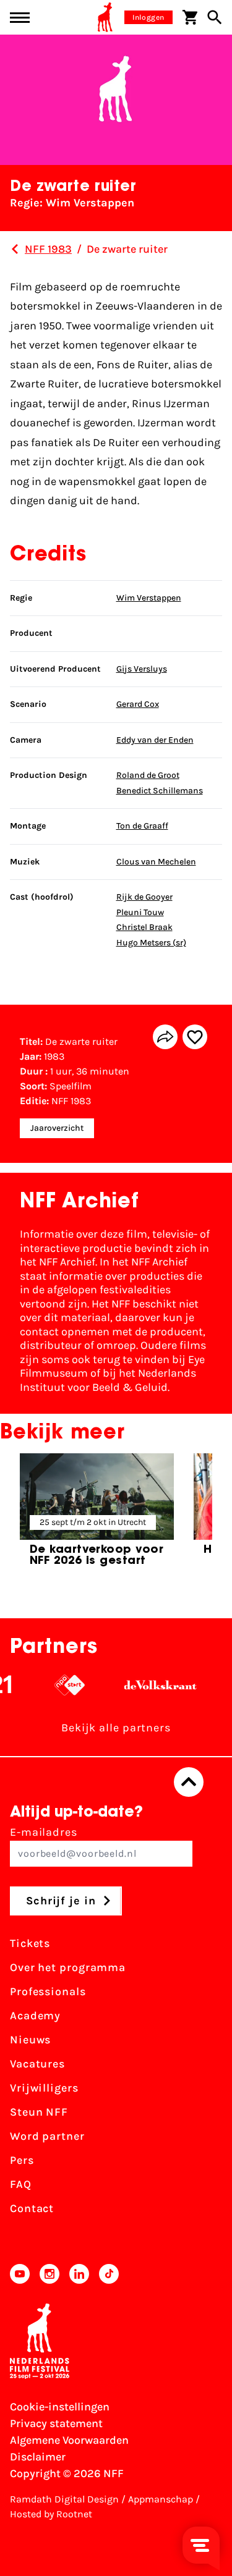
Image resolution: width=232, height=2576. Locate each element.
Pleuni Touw (140, 912)
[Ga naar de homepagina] (105, 17)
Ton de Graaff (142, 826)
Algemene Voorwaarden (69, 2440)
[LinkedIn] (79, 2274)
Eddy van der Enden (155, 740)
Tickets (30, 1943)
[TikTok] (109, 2274)
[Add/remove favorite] (195, 1037)
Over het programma (68, 1967)
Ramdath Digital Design (64, 2499)
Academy (35, 2016)
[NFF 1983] (15, 249)
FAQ (21, 2184)
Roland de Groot (148, 775)
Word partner (47, 2136)
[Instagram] (49, 2274)
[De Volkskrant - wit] (152, 1685)
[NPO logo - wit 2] (61, 1685)
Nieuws (30, 2040)
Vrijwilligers (44, 2088)
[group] (97, 1515)
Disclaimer (38, 2457)
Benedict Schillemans (160, 791)
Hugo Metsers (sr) (151, 943)
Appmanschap (161, 2499)
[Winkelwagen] (190, 17)
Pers (22, 2160)
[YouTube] (20, 2274)
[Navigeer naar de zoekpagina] (215, 17)
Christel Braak (144, 927)
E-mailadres (44, 1832)
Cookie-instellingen (60, 2407)
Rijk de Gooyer (144, 897)
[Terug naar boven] (189, 1782)
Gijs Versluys (142, 669)
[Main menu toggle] (20, 18)
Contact (32, 2208)
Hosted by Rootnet (51, 2514)
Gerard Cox (138, 704)
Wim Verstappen (149, 598)
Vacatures (37, 2064)
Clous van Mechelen (156, 862)
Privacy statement (56, 2423)
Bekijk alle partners (116, 1728)
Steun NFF (39, 2112)
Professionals (48, 1991)
